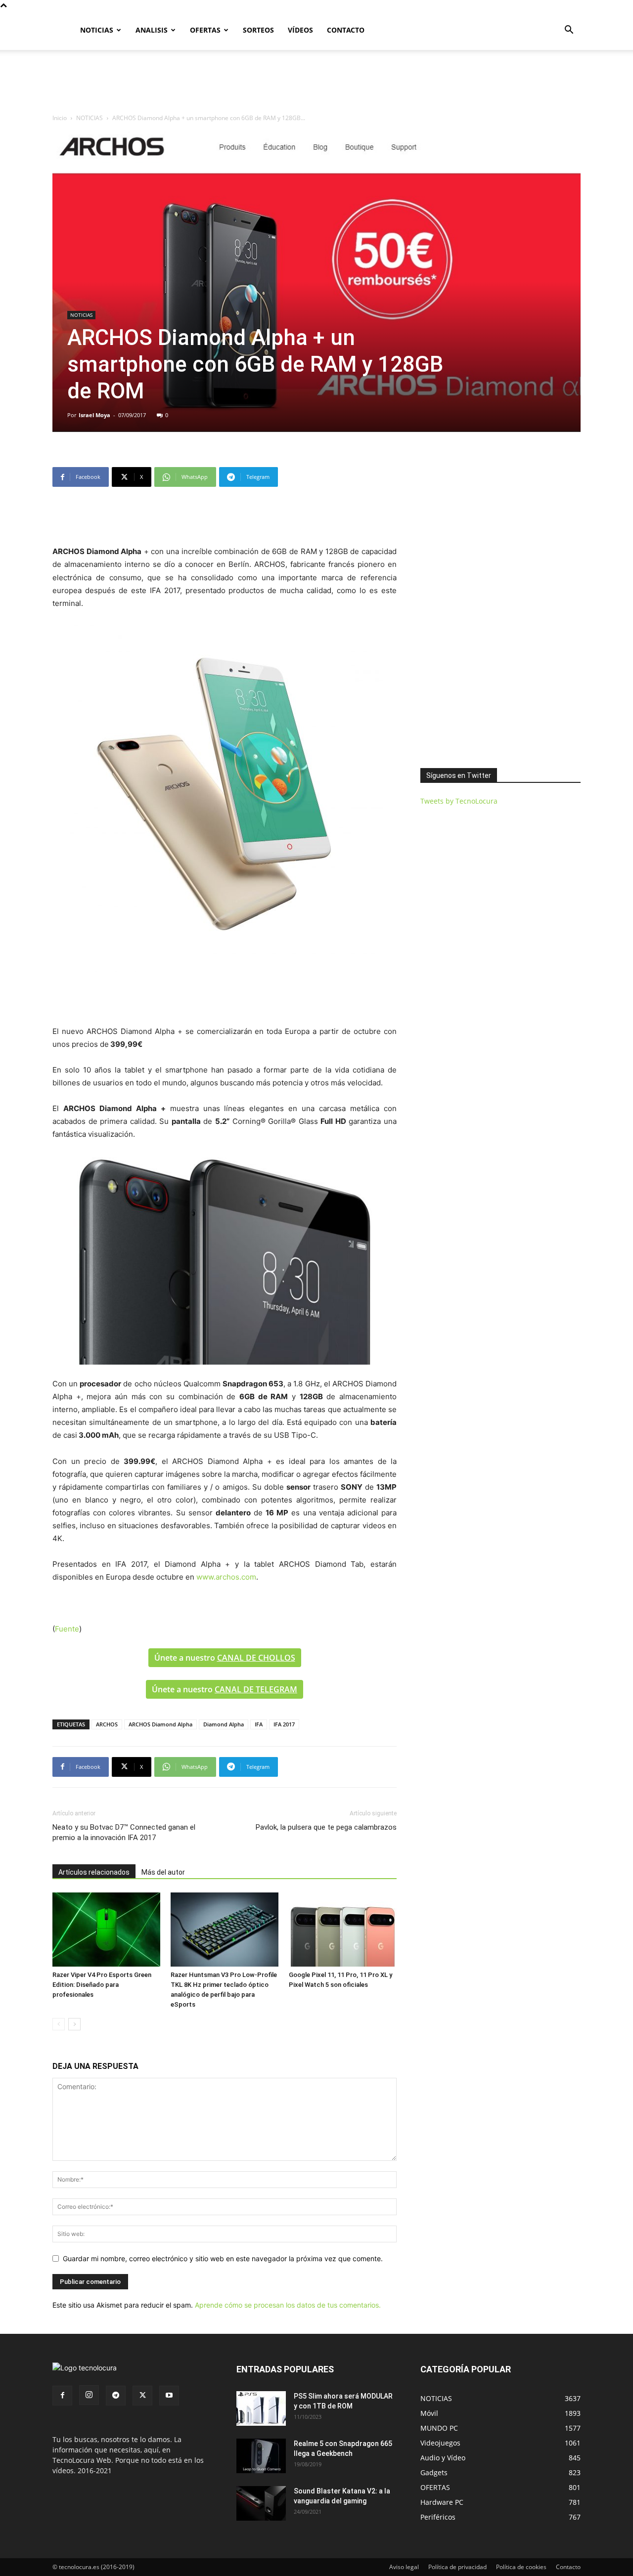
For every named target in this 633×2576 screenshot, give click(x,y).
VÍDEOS (300, 30)
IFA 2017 (284, 1724)
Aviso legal (404, 2567)
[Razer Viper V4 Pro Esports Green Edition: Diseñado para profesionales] (106, 1930)
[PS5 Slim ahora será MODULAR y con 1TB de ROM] (261, 2408)
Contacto (568, 2567)
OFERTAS (205, 30)
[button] (569, 31)
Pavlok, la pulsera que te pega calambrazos (326, 1827)
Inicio (60, 118)
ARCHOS (107, 1724)
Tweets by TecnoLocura (459, 801)
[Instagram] (89, 2395)
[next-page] (74, 2024)
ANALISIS (152, 30)
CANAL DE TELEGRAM (256, 1689)
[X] (142, 2396)
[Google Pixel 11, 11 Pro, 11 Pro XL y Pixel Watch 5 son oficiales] (343, 1930)
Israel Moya (94, 415)
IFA (259, 1724)
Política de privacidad (457, 2567)
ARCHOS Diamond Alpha (160, 1724)
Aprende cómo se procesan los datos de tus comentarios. (288, 2305)
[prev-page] (59, 2024)
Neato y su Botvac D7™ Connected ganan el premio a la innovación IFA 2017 (124, 1832)
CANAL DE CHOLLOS (256, 1658)
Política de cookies (521, 2567)
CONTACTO (346, 30)
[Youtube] (169, 2396)
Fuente (67, 1629)
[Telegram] (116, 2396)
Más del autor (163, 1872)
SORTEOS (258, 30)
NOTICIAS (97, 30)
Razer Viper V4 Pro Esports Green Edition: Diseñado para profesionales (102, 1985)
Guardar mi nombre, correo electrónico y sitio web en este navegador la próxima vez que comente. (223, 2258)
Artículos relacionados (94, 1872)
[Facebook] (62, 2396)
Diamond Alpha (224, 1724)
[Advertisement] (316, 84)
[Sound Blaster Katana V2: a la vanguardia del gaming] (261, 2503)
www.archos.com (226, 1577)
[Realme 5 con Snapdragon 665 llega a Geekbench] (261, 2456)
